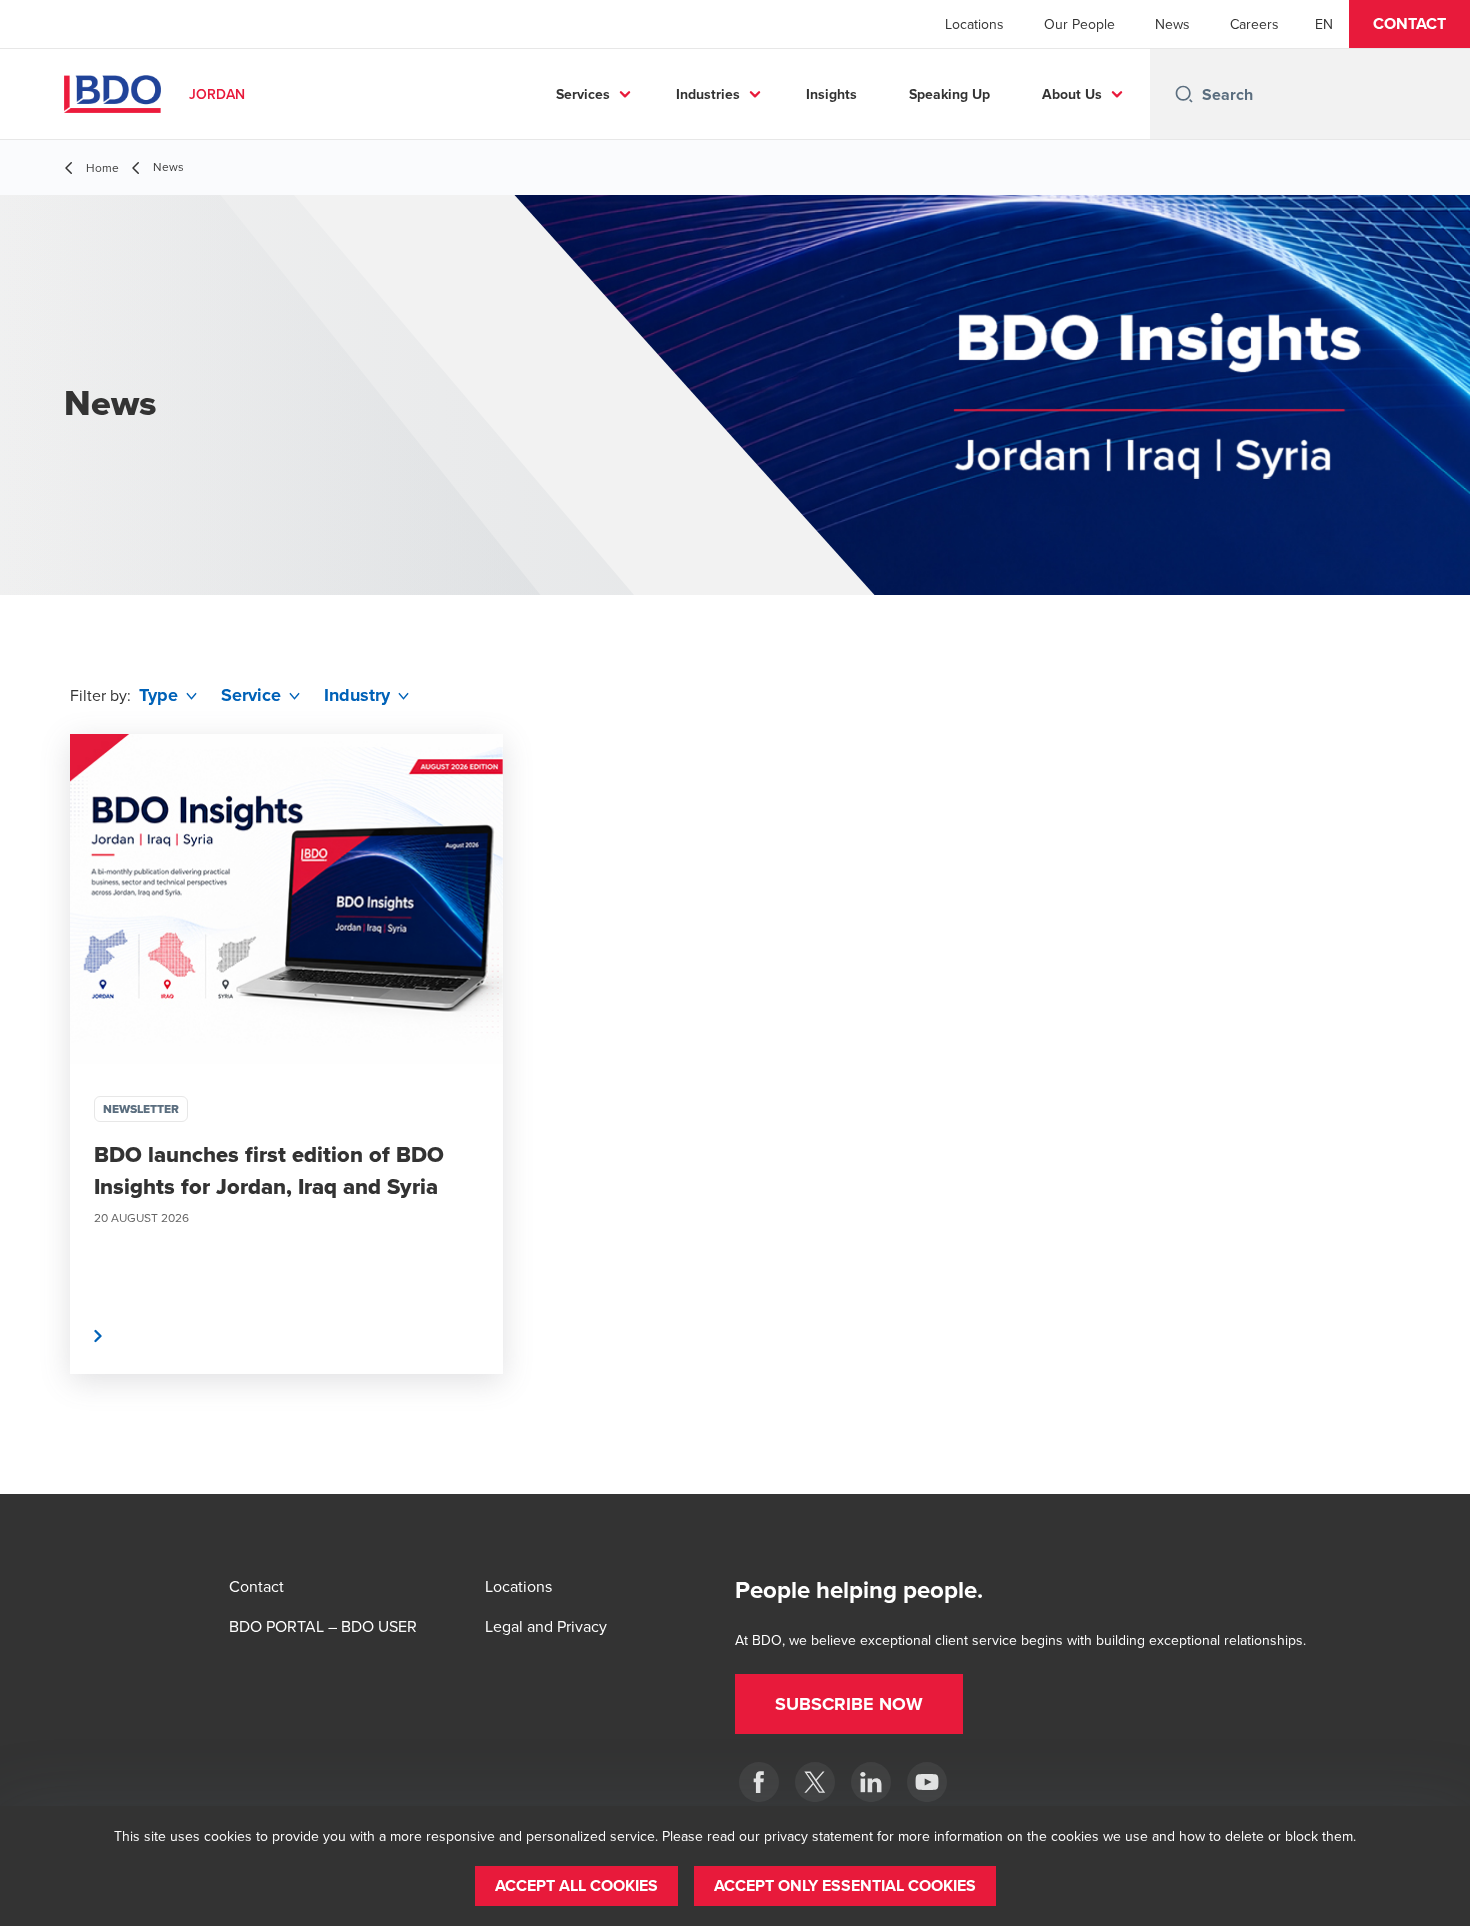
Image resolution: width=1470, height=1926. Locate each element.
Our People (1079, 24)
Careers (1254, 24)
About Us (1072, 94)
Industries (708, 94)
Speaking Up (949, 94)
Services (583, 94)
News (1172, 24)
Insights (831, 94)
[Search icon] (1184, 94)
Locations (974, 24)
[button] (1409, 24)
